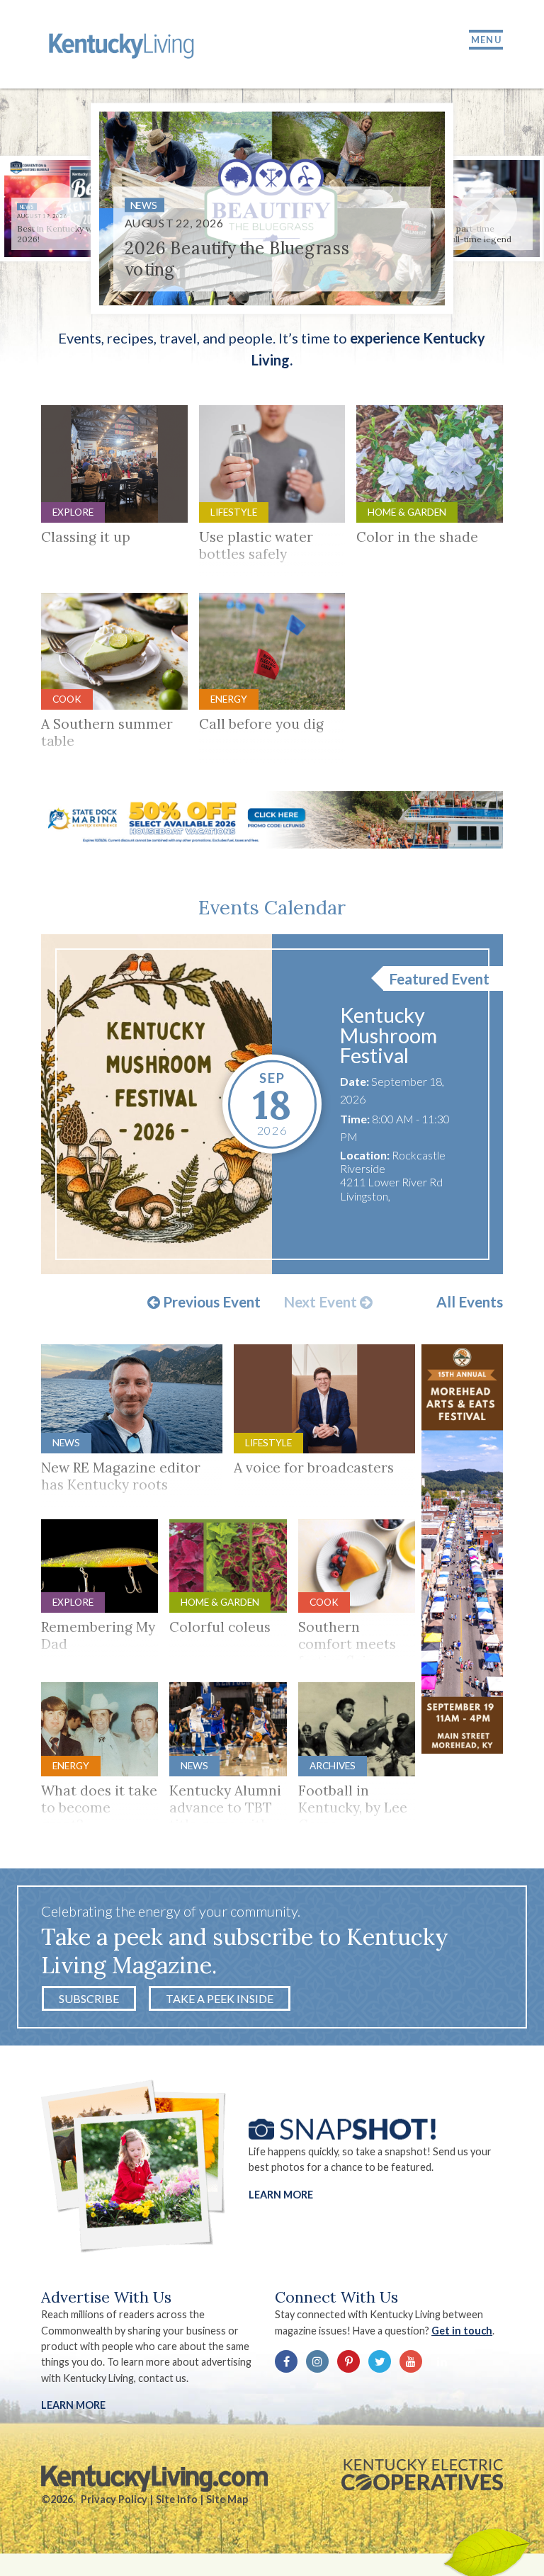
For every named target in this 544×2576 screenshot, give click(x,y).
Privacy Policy (114, 2499)
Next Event (322, 1303)
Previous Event (210, 1303)
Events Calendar (272, 907)
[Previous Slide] (55, 211)
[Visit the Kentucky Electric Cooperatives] (422, 2475)
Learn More (281, 2195)
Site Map (227, 2499)
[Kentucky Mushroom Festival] (157, 1104)
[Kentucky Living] (124, 44)
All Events (470, 1302)
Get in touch (462, 2331)
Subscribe (89, 1998)
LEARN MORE (73, 2405)
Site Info (177, 2499)
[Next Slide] (489, 211)
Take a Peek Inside (220, 1998)
